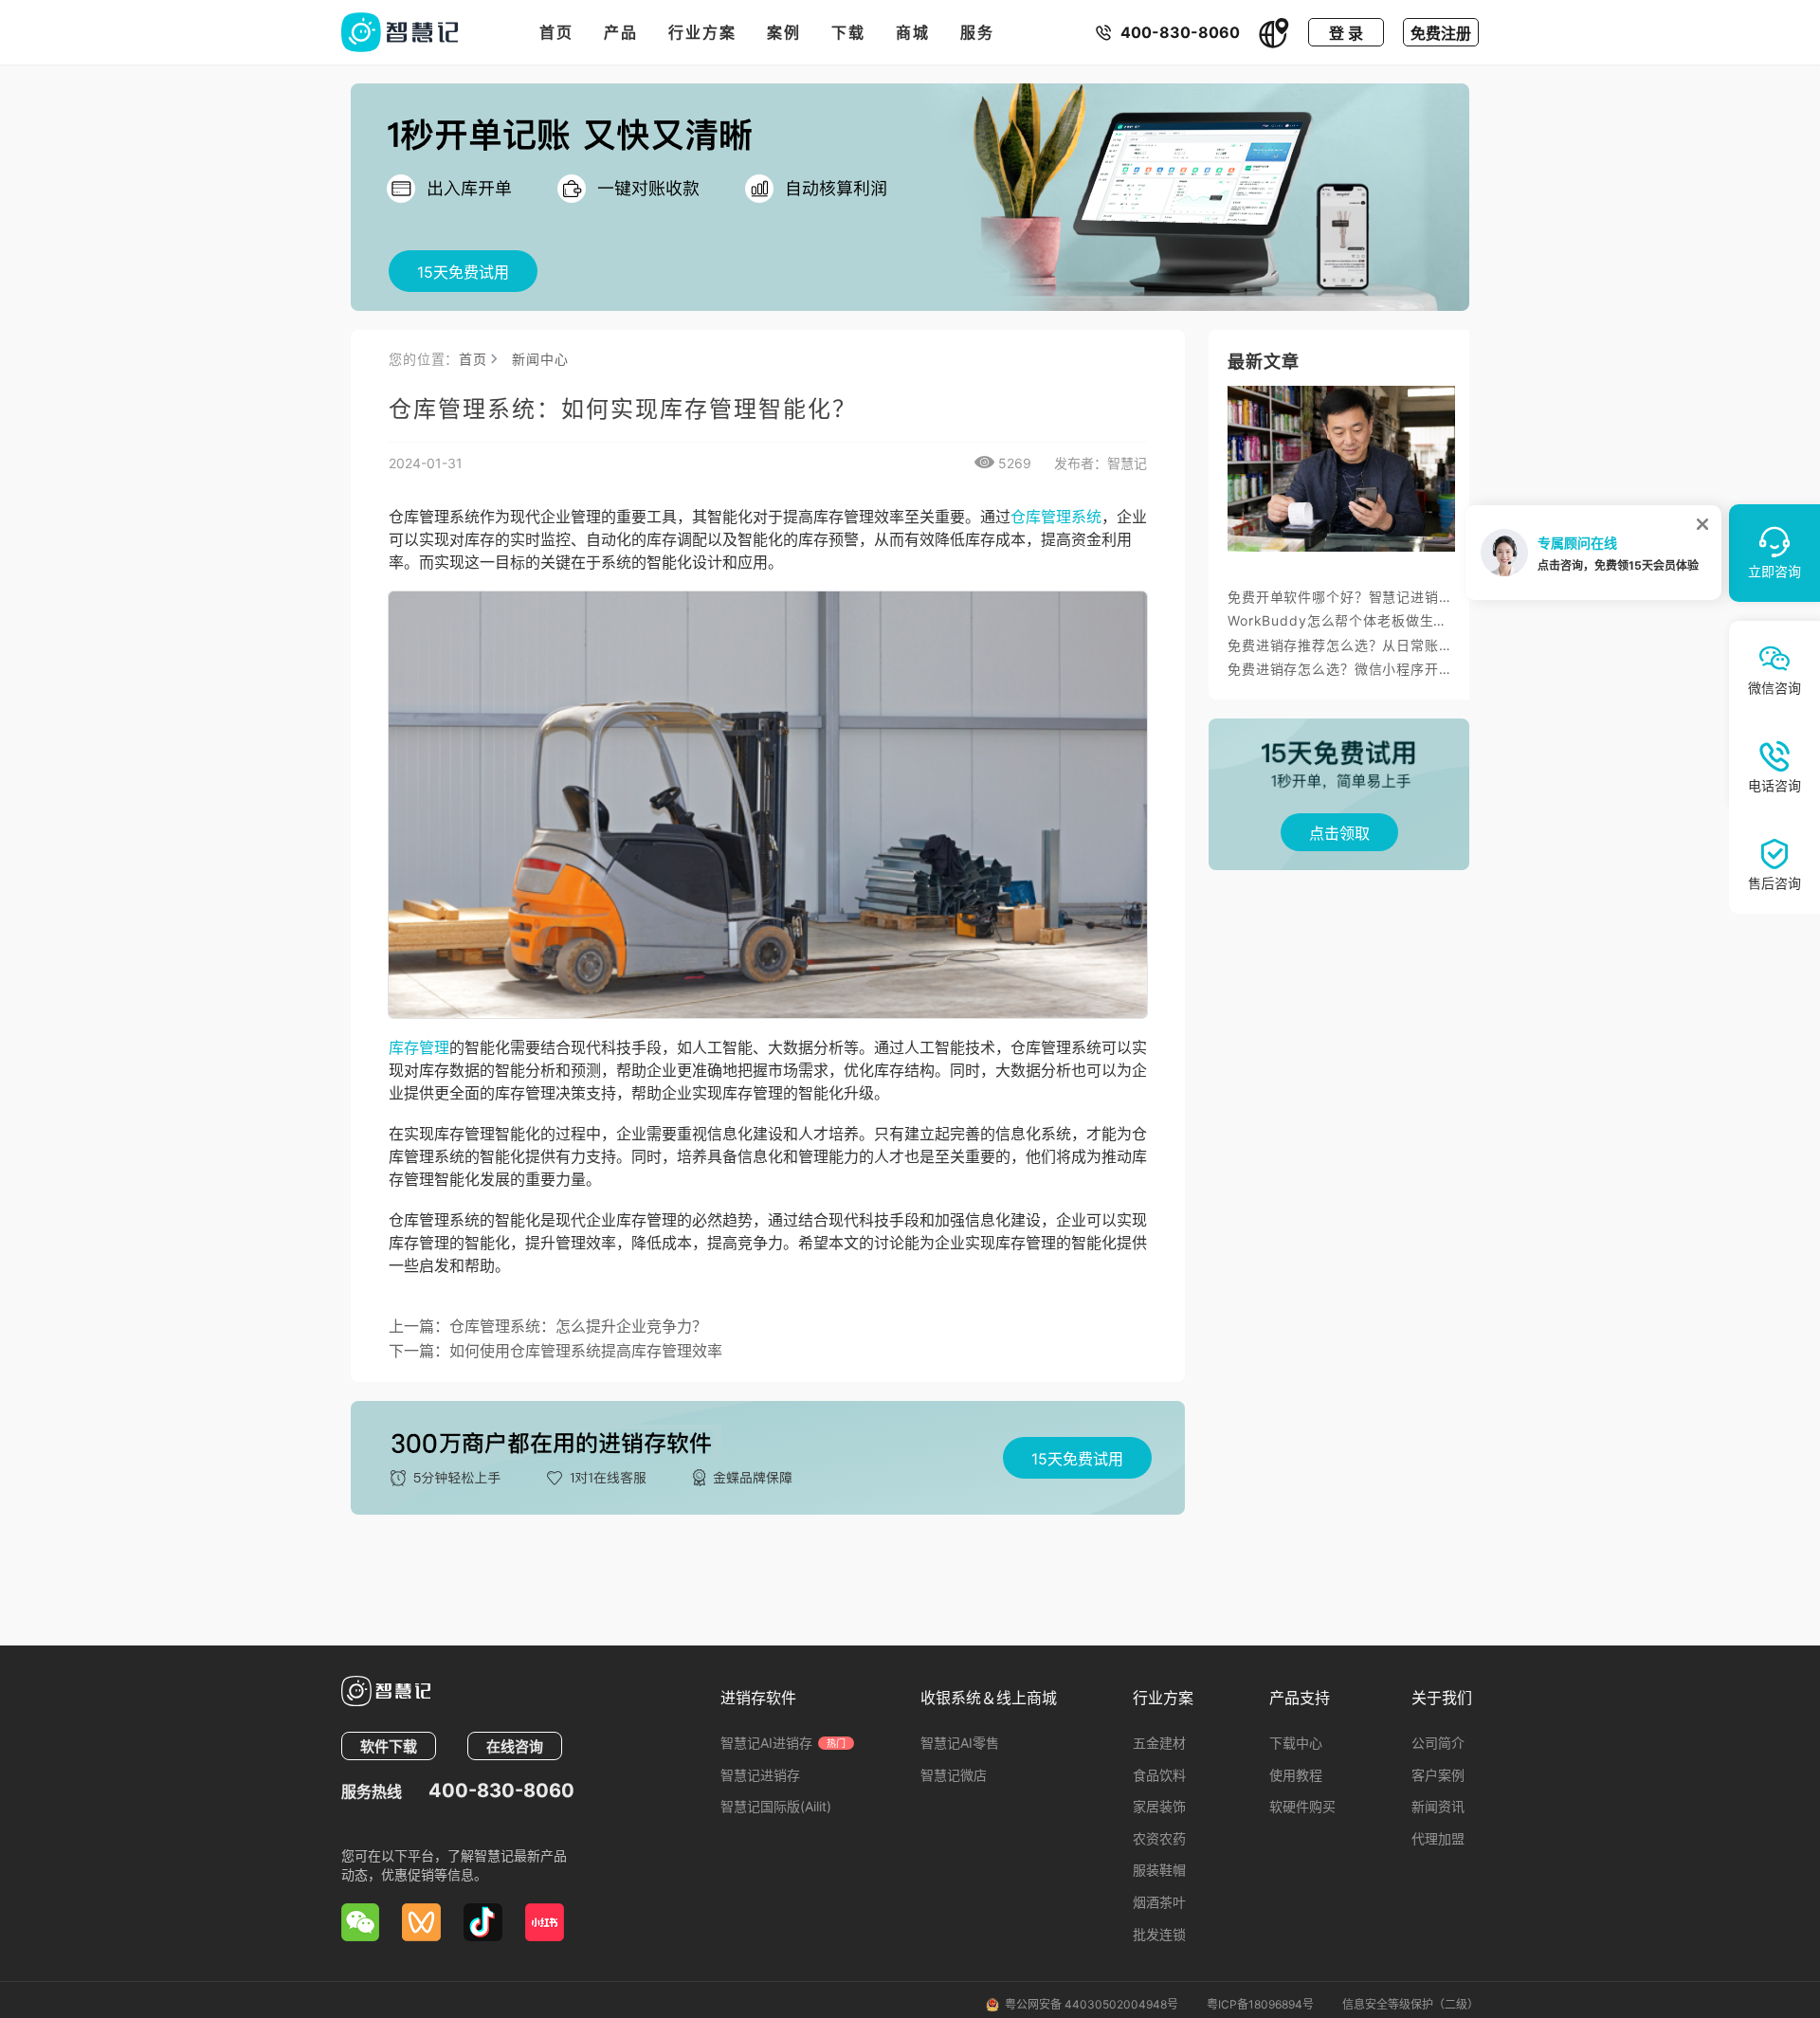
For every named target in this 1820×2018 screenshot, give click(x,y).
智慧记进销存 (760, 1775)
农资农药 (1159, 1838)
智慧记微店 (954, 1775)
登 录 (1346, 33)
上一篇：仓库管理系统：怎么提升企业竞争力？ (548, 1326)
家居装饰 (1159, 1806)
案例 (784, 32)
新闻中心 (540, 359)
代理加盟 (1438, 1838)
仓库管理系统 (1056, 517)
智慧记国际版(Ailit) (776, 1806)
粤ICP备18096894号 (1260, 2004)
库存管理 (419, 1047)
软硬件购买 (1302, 1806)
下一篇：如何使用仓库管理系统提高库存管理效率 (555, 1351)
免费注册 (1441, 33)
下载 (848, 32)
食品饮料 (1159, 1775)
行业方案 (702, 32)
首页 (556, 32)
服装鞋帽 (1159, 1870)
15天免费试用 (463, 272)
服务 (977, 32)
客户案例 (1438, 1775)
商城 (913, 32)
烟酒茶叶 (1159, 1902)
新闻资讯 (1438, 1806)
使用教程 (1296, 1775)
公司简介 (1438, 1743)
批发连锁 (1159, 1934)
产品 (621, 32)
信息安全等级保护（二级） (1410, 2004)
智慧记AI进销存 (783, 1743)
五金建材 (1159, 1743)
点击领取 (1339, 833)
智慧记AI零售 (960, 1743)
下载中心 (1296, 1743)
